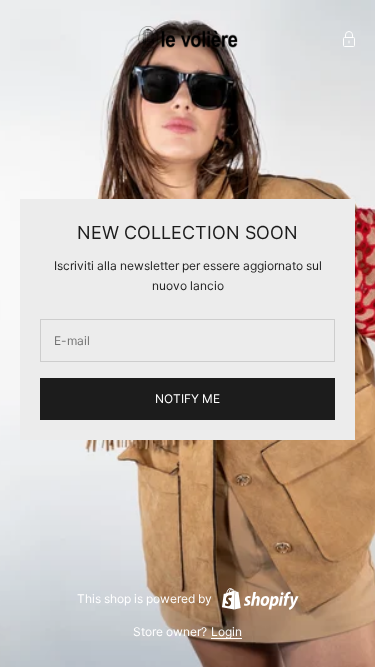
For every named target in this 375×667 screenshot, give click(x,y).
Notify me (187, 398)
